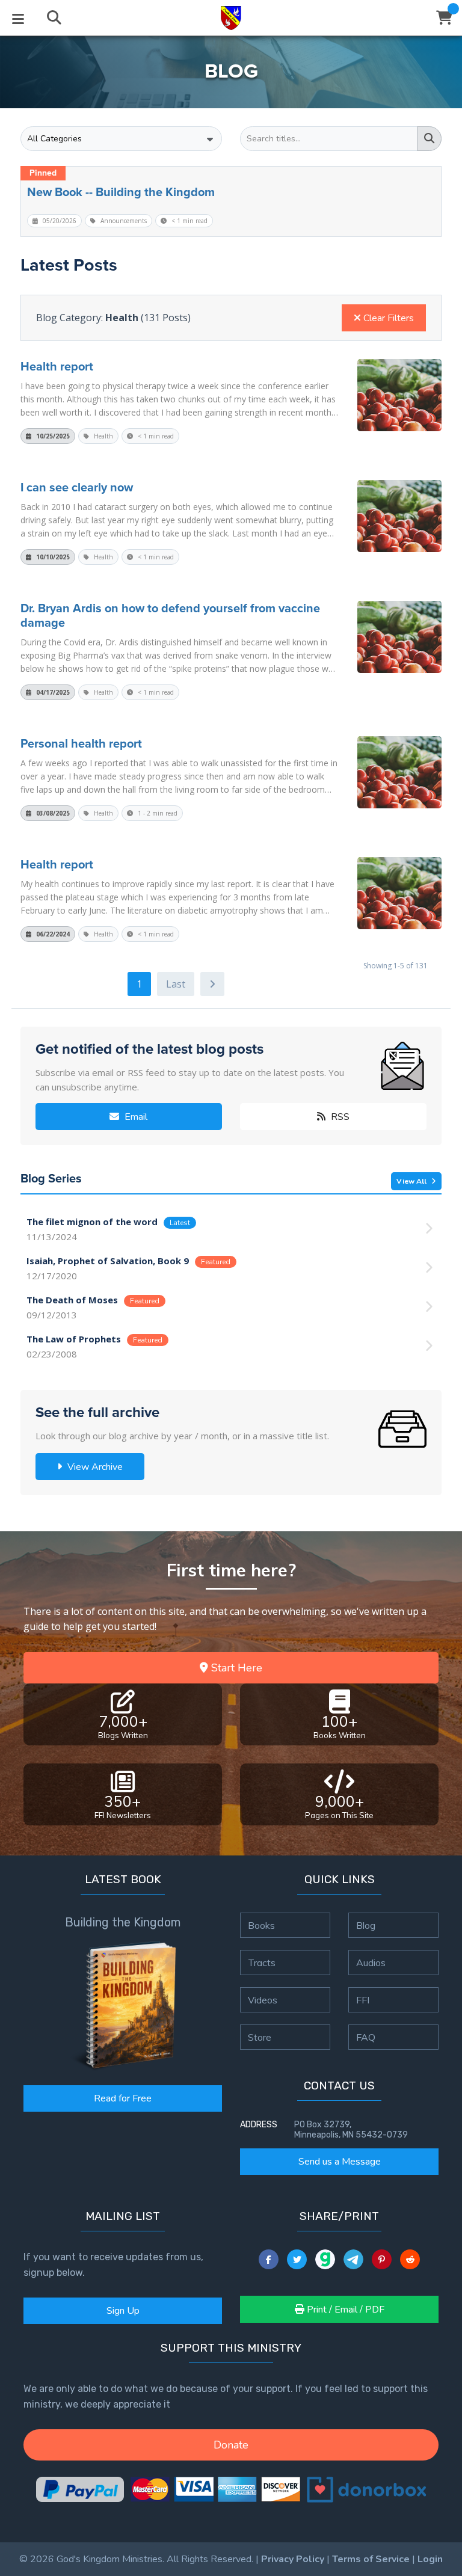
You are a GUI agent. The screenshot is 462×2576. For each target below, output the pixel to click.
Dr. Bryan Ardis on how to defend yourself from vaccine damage (170, 615)
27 (176, 984)
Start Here (235, 1668)
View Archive (94, 1467)
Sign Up (123, 2311)
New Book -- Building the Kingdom (121, 192)
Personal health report (81, 743)
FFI (363, 2000)
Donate (231, 2445)
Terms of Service (371, 2559)
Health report (57, 366)
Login (430, 2559)
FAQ (366, 2037)
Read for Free (123, 2098)
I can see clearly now (77, 487)
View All (412, 1181)
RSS (339, 1117)
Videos (263, 2000)
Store (260, 2037)
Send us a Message (340, 2162)
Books (261, 1925)
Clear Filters (387, 318)
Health (103, 436)
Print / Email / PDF (344, 2310)
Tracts (262, 1963)
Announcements (123, 221)
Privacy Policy (293, 2559)
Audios (371, 1963)
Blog (366, 1925)
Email (135, 1117)
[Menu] (18, 18)
